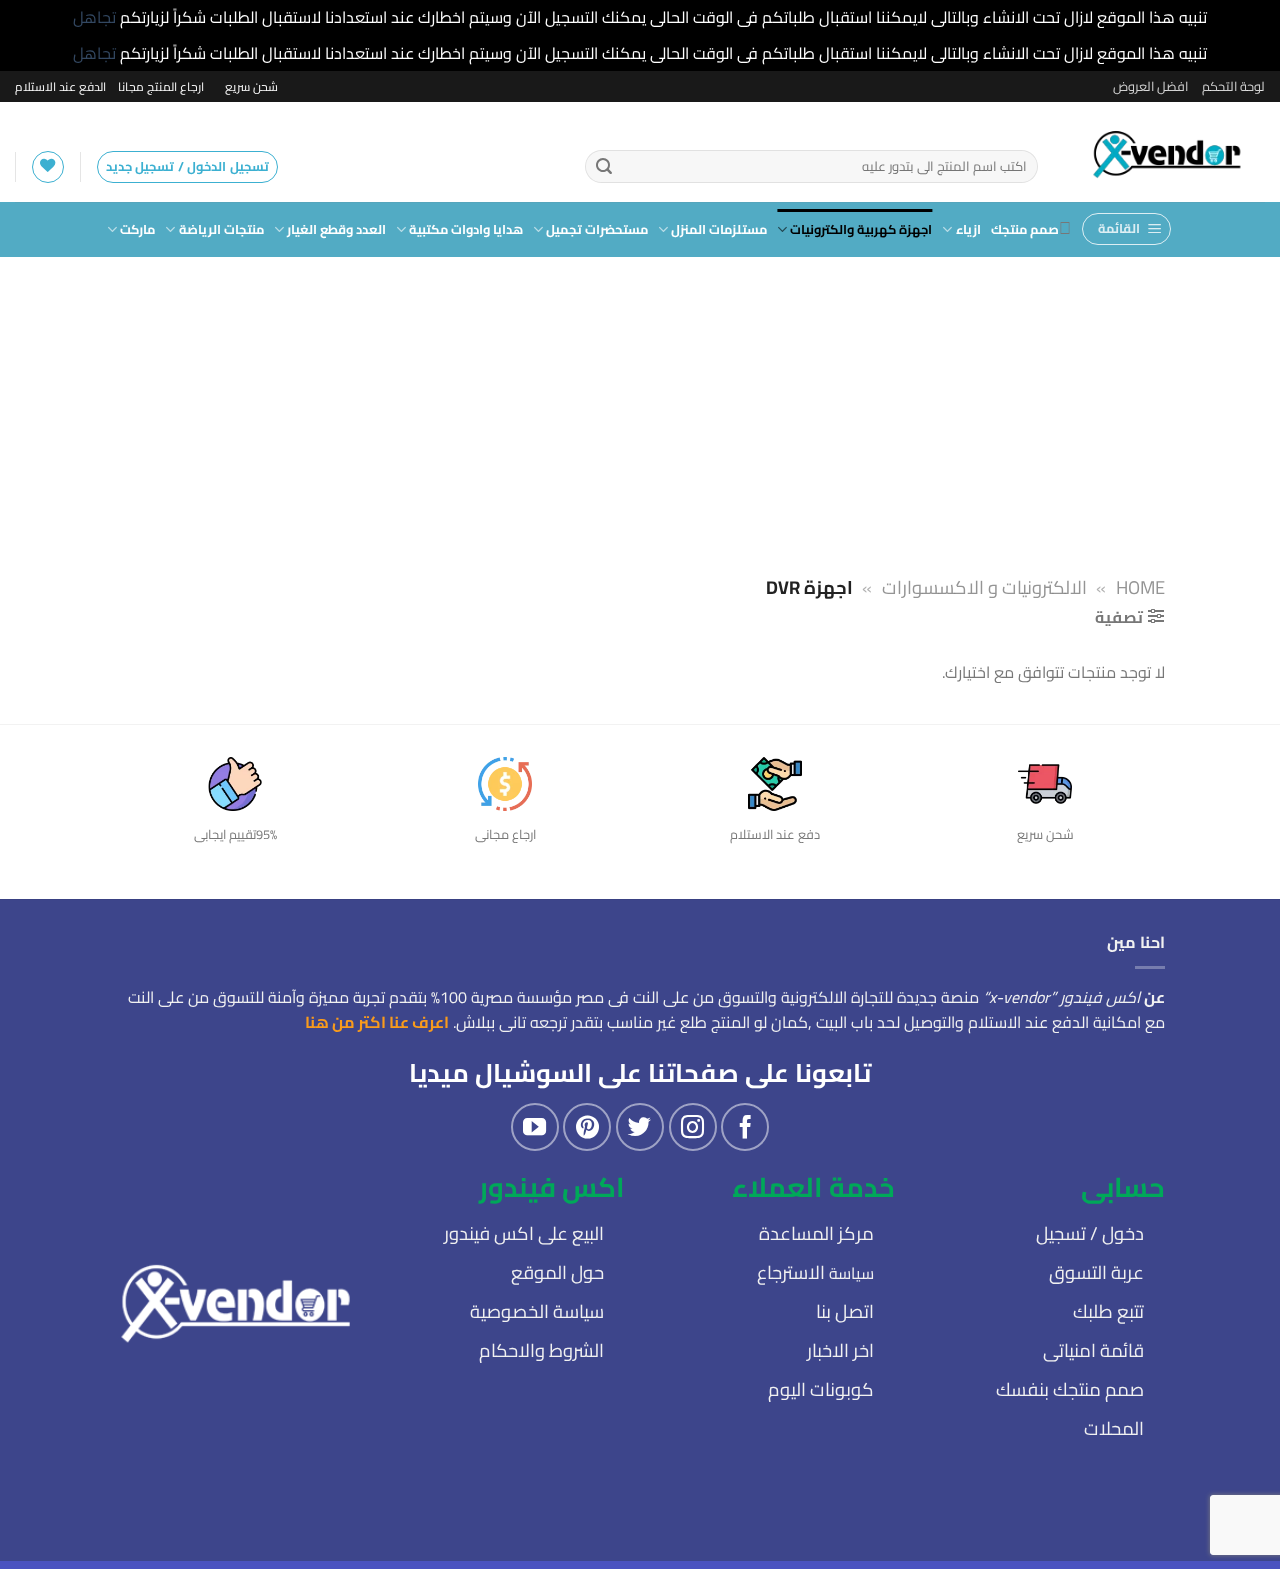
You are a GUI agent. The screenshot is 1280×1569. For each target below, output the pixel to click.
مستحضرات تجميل (597, 229)
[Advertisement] (640, 407)
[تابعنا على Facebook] (745, 1127)
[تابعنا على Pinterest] (587, 1127)
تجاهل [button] (94, 17)
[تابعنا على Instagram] (693, 1127)
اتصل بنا (845, 1311)
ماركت (137, 229)
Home (1140, 587)
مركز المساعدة (816, 1233)
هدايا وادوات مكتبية (466, 229)
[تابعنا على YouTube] (535, 1127)
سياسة (815, 1273)
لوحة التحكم (1233, 86)
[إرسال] (604, 167)
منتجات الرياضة (221, 229)
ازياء (968, 229)
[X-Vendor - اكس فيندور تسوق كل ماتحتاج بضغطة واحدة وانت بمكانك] (1166, 152)
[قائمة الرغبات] (48, 167)
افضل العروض (1150, 86)
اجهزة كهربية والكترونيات (861, 229)
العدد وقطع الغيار (336, 229)
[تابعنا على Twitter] (640, 1127)
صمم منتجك (1025, 229)
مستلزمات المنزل (719, 229)
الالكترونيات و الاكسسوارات (984, 587)
